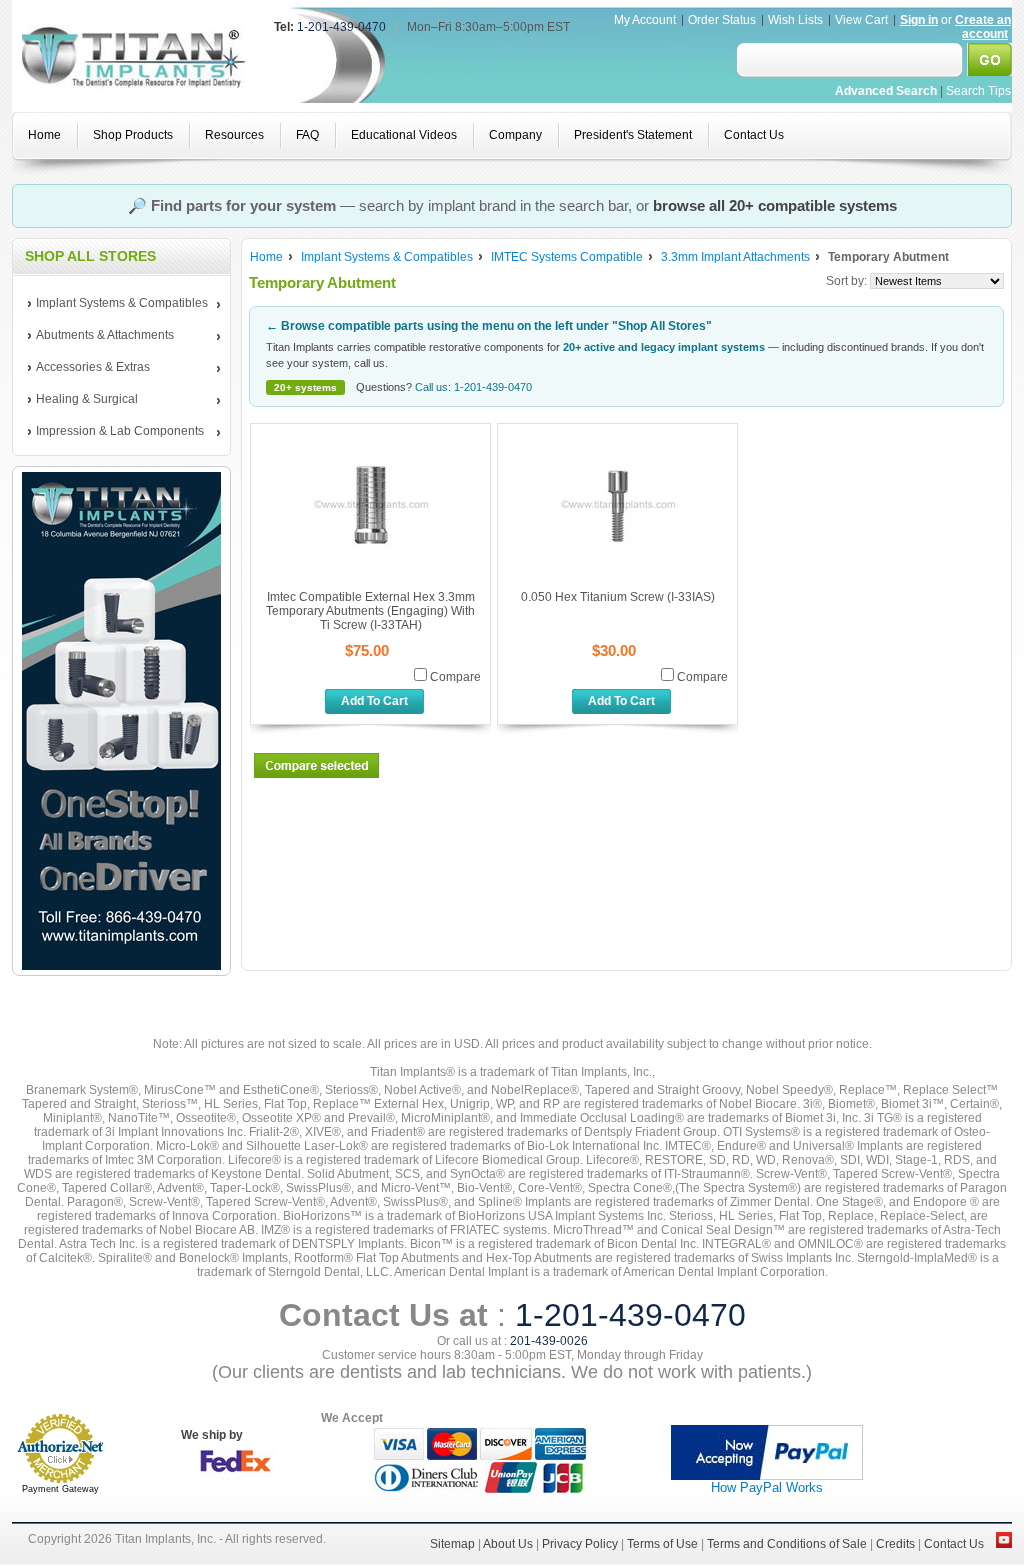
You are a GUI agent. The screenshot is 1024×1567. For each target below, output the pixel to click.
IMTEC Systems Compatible (567, 257)
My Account (645, 20)
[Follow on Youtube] (1004, 1544)
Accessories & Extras (89, 368)
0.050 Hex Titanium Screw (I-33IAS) (618, 597)
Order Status (722, 20)
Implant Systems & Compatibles (118, 304)
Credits (895, 1544)
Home (266, 257)
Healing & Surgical (83, 400)
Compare (455, 677)
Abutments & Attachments (101, 336)
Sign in (919, 20)
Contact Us (954, 1544)
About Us (508, 1544)
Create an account (983, 27)
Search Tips (978, 91)
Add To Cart (374, 701)
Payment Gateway (60, 1489)
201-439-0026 (549, 1341)
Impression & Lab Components (116, 432)
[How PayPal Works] (767, 1476)
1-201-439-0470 (341, 27)
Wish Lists (795, 20)
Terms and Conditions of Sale (787, 1544)
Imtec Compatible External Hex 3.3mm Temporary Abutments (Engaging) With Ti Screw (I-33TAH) (370, 611)
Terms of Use (662, 1544)
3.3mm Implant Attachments (735, 257)
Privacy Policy (580, 1544)
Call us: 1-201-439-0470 (473, 387)
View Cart (863, 20)
